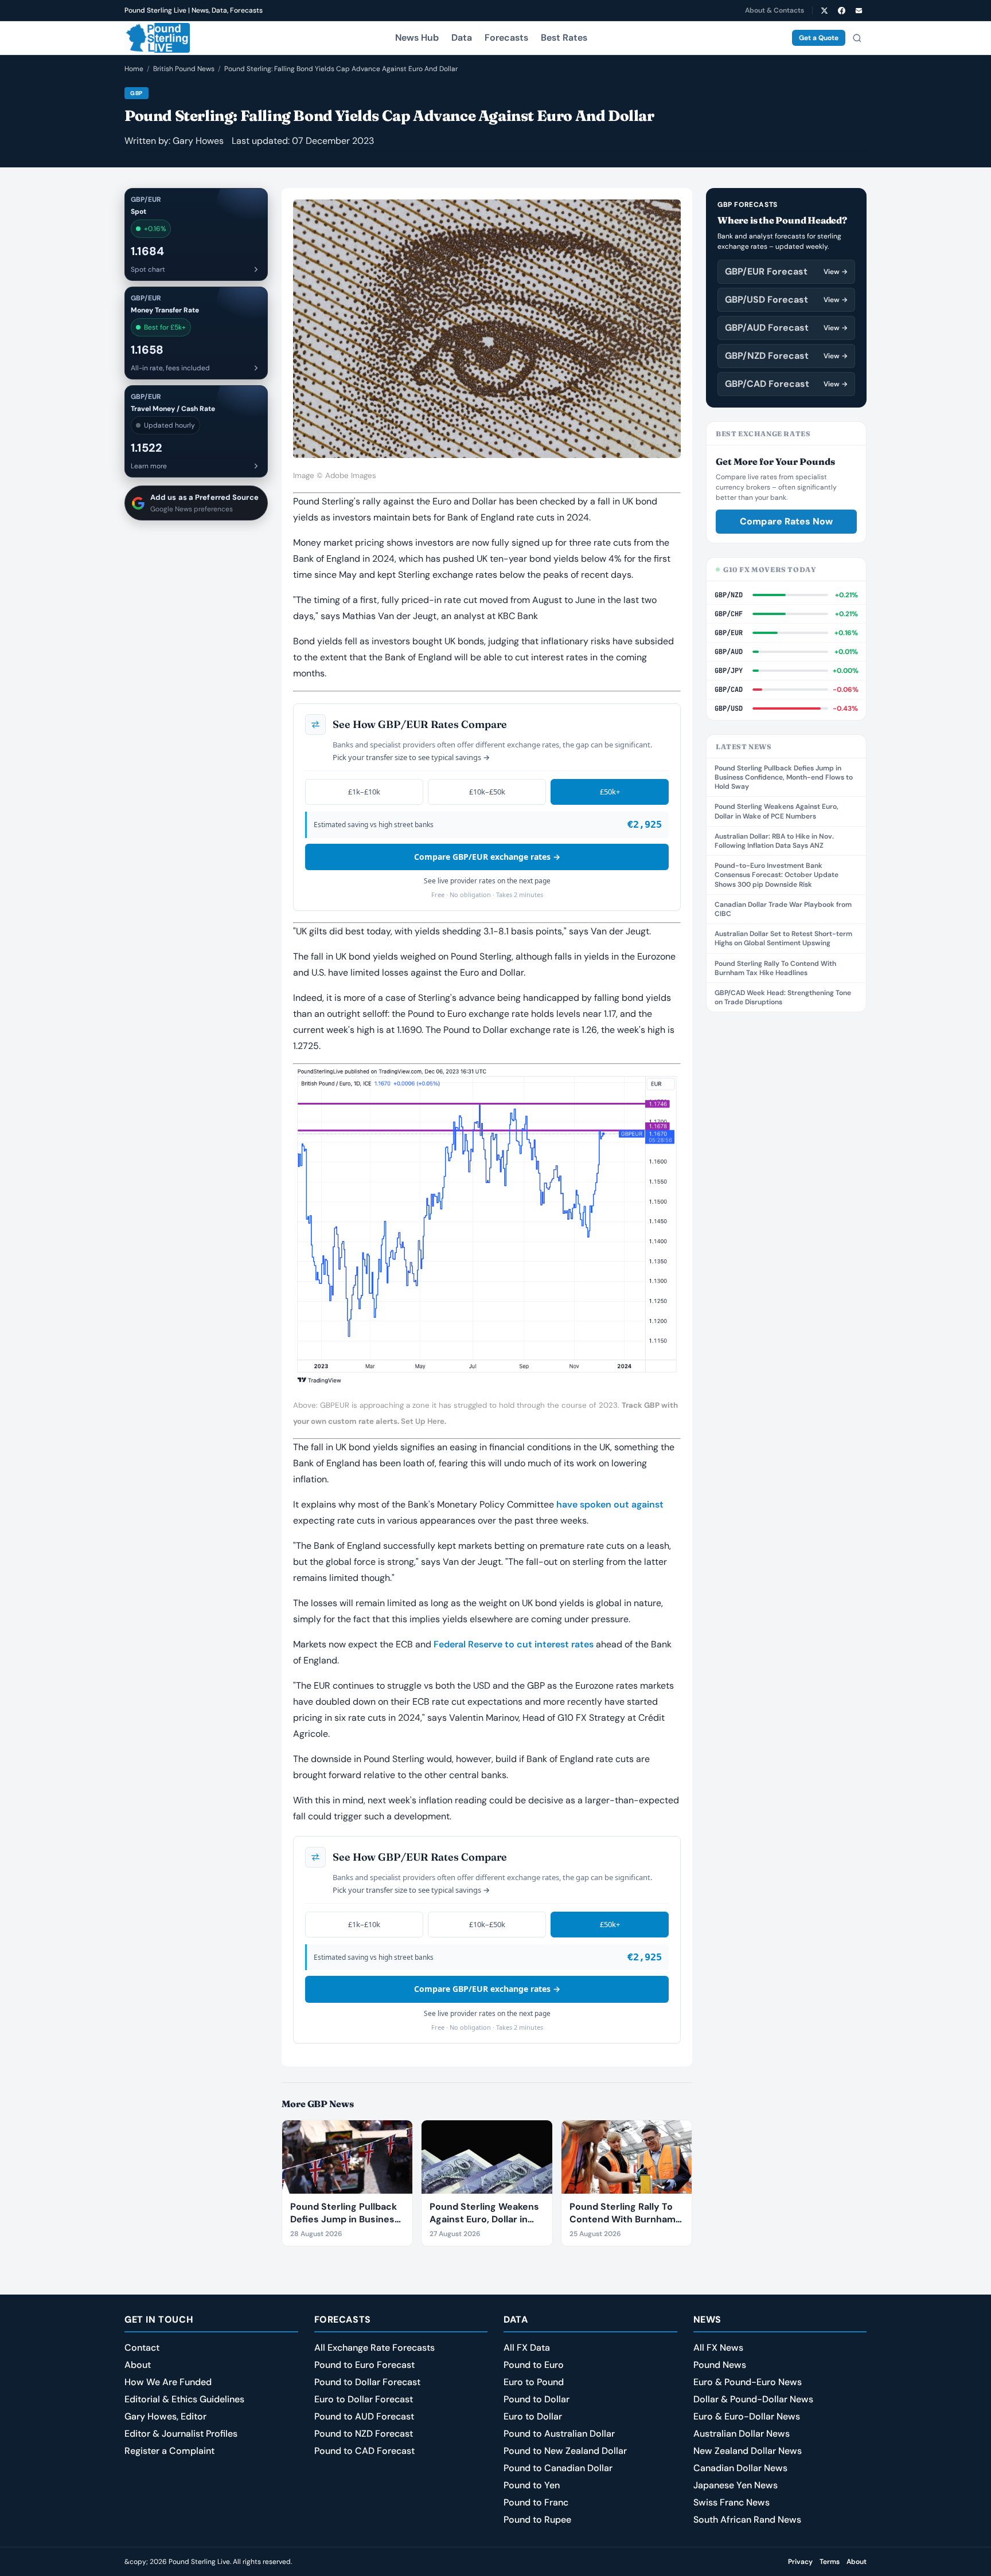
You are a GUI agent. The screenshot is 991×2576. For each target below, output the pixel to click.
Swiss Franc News (731, 2502)
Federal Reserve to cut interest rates (514, 1644)
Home (134, 69)
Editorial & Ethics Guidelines (184, 2399)
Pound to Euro (534, 2365)
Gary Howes (198, 141)
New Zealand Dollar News (748, 2451)
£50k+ (610, 792)
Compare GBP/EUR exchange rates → (487, 857)
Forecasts (506, 38)
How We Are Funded (168, 2382)
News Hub (417, 38)
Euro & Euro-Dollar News (747, 2416)
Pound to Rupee (537, 2520)
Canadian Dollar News (740, 2468)
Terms (830, 2562)
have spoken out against (610, 1504)
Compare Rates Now (786, 521)
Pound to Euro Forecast (364, 2365)
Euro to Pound (534, 2382)
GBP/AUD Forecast (786, 328)
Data (462, 38)
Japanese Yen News (736, 2485)
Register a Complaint (169, 2451)
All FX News (718, 2348)
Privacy (800, 2562)
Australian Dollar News (742, 2434)
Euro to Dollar (533, 2416)
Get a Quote (819, 38)
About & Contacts (775, 10)
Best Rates (564, 38)
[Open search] (857, 38)
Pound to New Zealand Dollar (565, 2451)
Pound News (720, 2365)
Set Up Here (423, 1421)
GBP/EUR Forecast (786, 271)
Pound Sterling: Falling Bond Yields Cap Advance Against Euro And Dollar (341, 69)
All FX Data (527, 2348)
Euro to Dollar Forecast (364, 2399)
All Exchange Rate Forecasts (374, 2348)
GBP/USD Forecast (786, 300)
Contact (142, 2348)
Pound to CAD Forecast (364, 2451)
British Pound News (184, 69)
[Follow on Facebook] (841, 10)
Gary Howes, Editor (165, 2416)
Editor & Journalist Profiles (181, 2434)
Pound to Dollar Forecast (367, 2382)
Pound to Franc (536, 2502)
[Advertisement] (786, 1198)
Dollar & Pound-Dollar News (753, 2399)
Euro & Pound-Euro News (748, 2382)
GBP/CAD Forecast (786, 384)
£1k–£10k (364, 792)
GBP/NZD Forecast (786, 356)
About (138, 2365)
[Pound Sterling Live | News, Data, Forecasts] (157, 38)
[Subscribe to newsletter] (859, 10)
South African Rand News (747, 2520)
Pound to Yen (532, 2485)
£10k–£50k (487, 792)
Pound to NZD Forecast (364, 2434)
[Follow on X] (824, 10)
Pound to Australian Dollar (559, 2434)
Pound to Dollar (537, 2399)
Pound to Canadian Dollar (558, 2468)
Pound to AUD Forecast (364, 2416)
